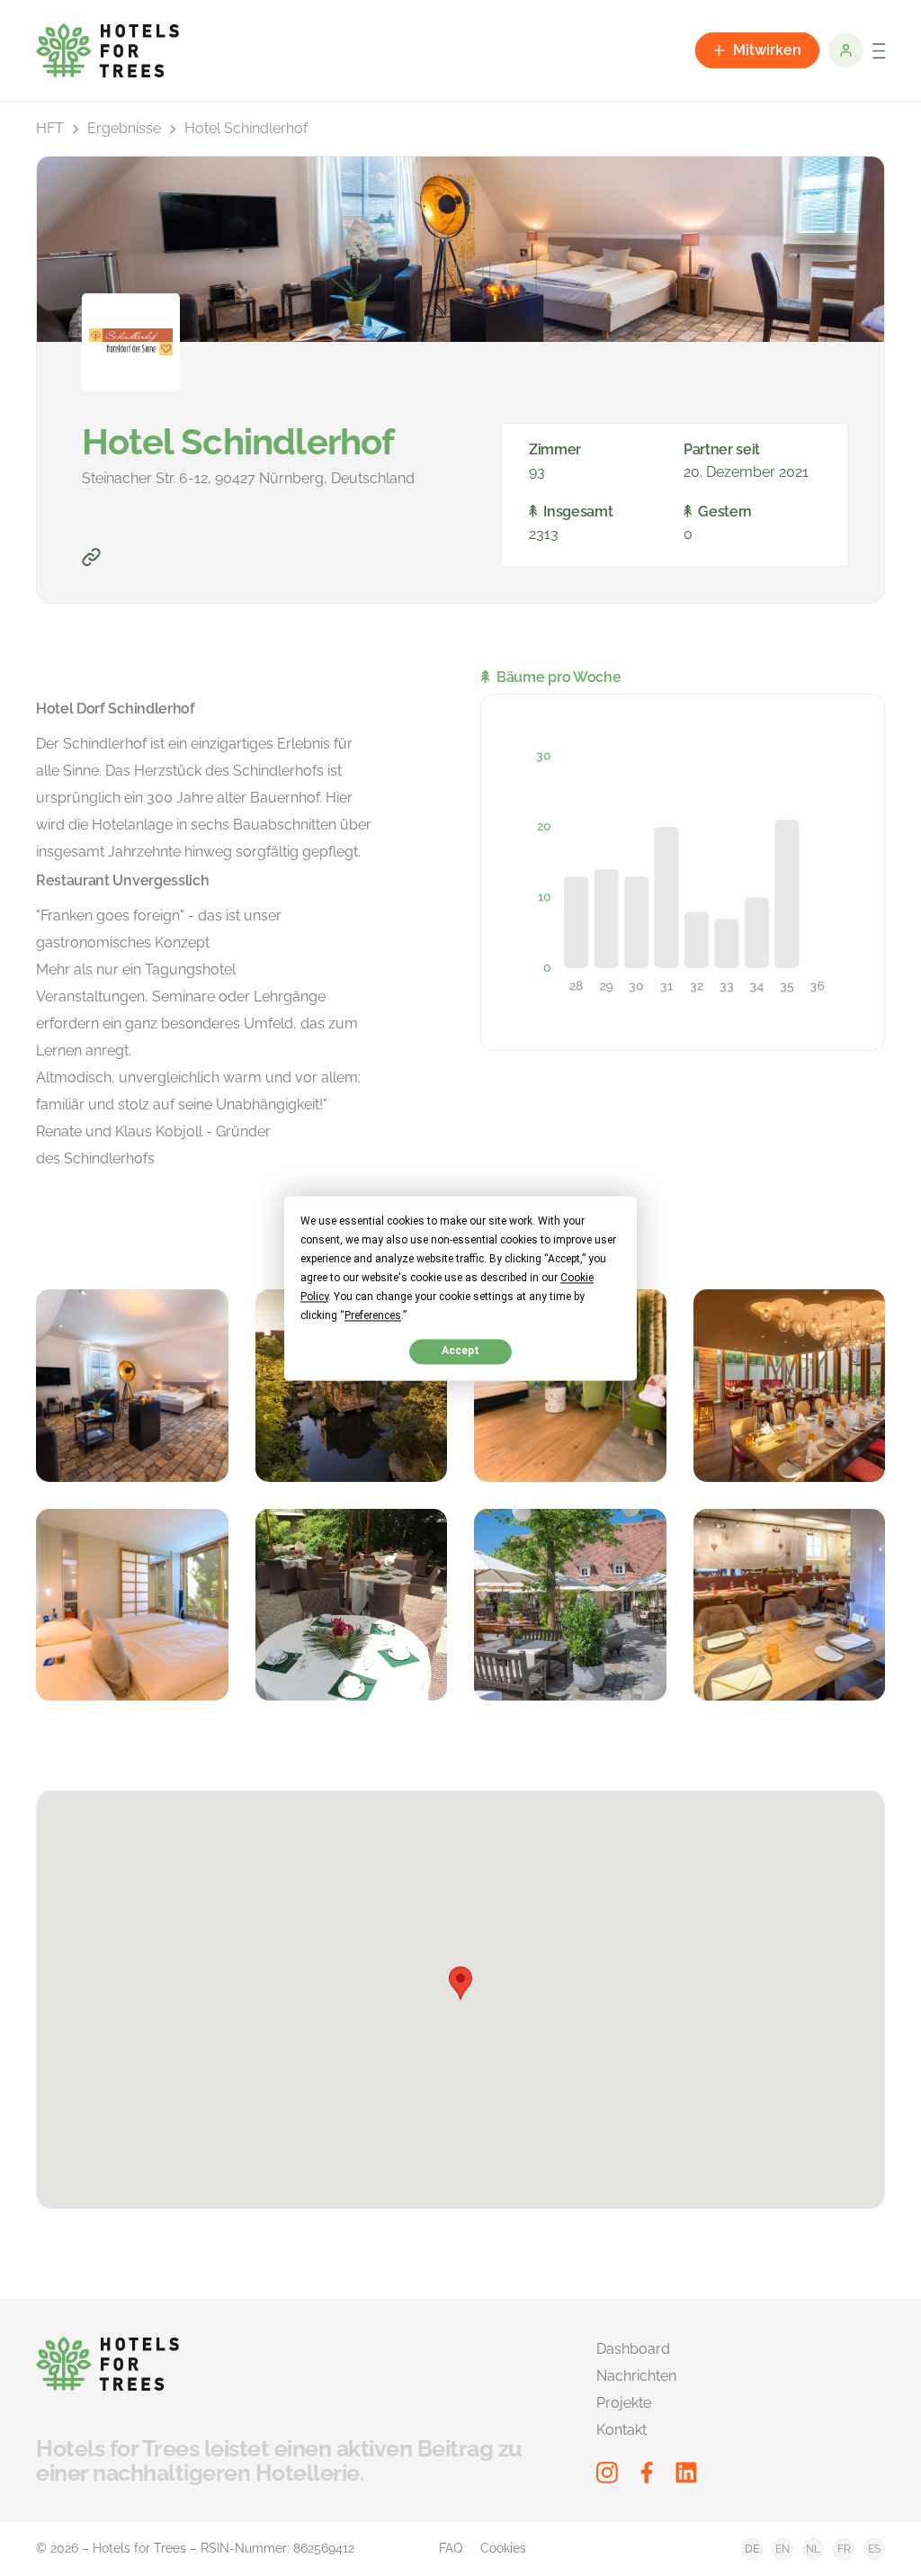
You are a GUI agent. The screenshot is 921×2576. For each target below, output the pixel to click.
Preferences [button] (373, 1315)
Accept (460, 1351)
